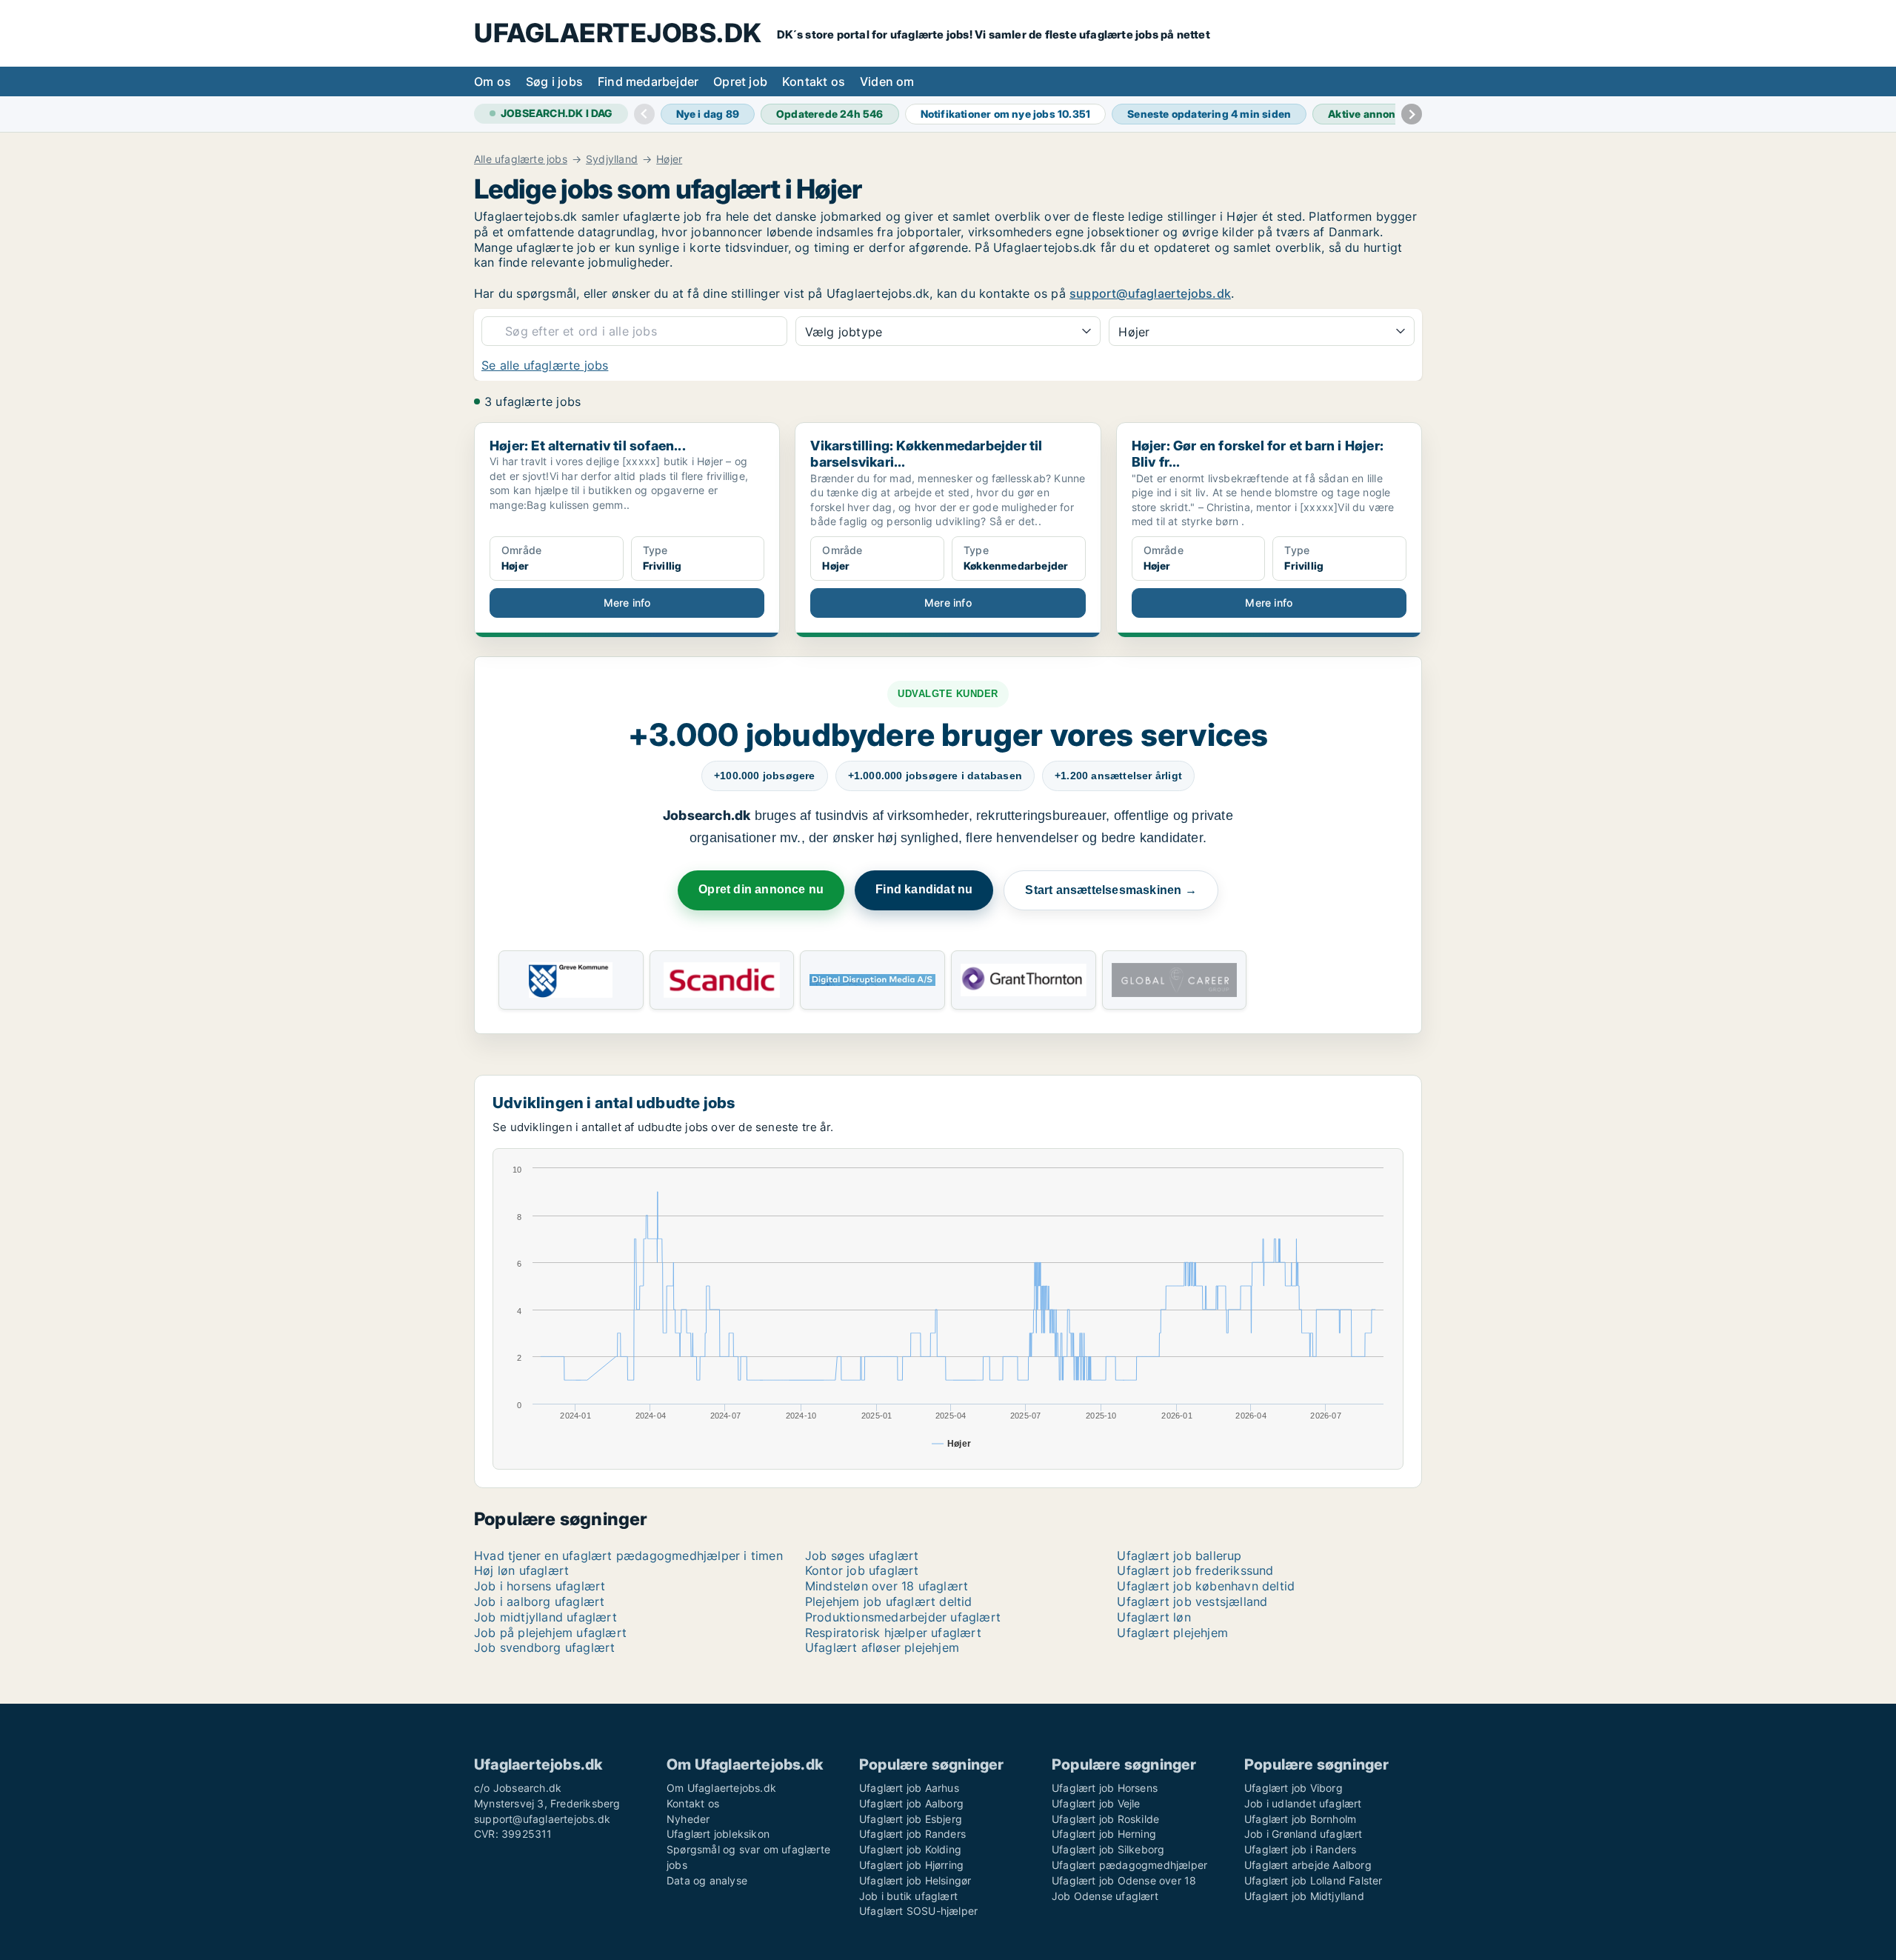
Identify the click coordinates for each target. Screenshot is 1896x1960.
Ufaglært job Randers (912, 1834)
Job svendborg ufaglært (544, 1647)
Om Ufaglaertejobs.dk (721, 1788)
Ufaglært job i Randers (1300, 1849)
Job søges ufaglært (862, 1556)
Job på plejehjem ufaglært (550, 1633)
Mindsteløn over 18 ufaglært (887, 1586)
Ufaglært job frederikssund (1195, 1570)
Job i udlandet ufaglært (1303, 1803)
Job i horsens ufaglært (540, 1586)
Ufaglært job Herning (1104, 1834)
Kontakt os (814, 81)
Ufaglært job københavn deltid (1206, 1586)
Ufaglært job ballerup (1179, 1556)
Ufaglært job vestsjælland (1192, 1601)
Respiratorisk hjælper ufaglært (893, 1633)
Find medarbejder (648, 81)
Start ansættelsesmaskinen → (1111, 890)
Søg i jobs (554, 81)
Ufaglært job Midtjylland (1304, 1896)
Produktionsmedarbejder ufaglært (903, 1617)
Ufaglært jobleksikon (718, 1834)
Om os (493, 81)
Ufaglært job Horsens (1105, 1788)
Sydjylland (612, 159)
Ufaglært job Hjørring (911, 1865)
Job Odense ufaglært (1105, 1896)
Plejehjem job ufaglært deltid (889, 1601)
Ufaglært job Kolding (910, 1849)
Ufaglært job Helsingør (915, 1880)
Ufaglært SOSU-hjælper (918, 1911)
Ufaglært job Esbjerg (911, 1819)
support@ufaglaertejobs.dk (1150, 293)
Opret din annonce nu (761, 889)
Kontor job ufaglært (862, 1570)
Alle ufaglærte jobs (521, 159)
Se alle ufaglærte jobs (545, 365)
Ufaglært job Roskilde (1105, 1819)
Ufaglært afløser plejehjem (882, 1647)
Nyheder (688, 1819)
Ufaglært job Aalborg (911, 1803)
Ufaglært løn (1154, 1617)
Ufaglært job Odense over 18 (1124, 1880)
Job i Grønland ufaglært (1303, 1834)
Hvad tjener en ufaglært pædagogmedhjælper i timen (628, 1556)
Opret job (740, 81)
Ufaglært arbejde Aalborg (1308, 1865)
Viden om (887, 81)
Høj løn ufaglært (521, 1570)
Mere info (627, 603)
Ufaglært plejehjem (1172, 1633)
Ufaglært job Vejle (1096, 1803)
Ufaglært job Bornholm (1300, 1819)
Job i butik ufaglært (908, 1896)
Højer (669, 159)
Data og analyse (707, 1880)
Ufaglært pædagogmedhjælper (1129, 1865)
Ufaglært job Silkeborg (1108, 1849)
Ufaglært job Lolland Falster (1313, 1880)
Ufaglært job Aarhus (909, 1788)
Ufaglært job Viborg (1294, 1788)
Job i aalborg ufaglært (539, 1601)
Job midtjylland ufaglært (545, 1617)
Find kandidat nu (924, 889)
